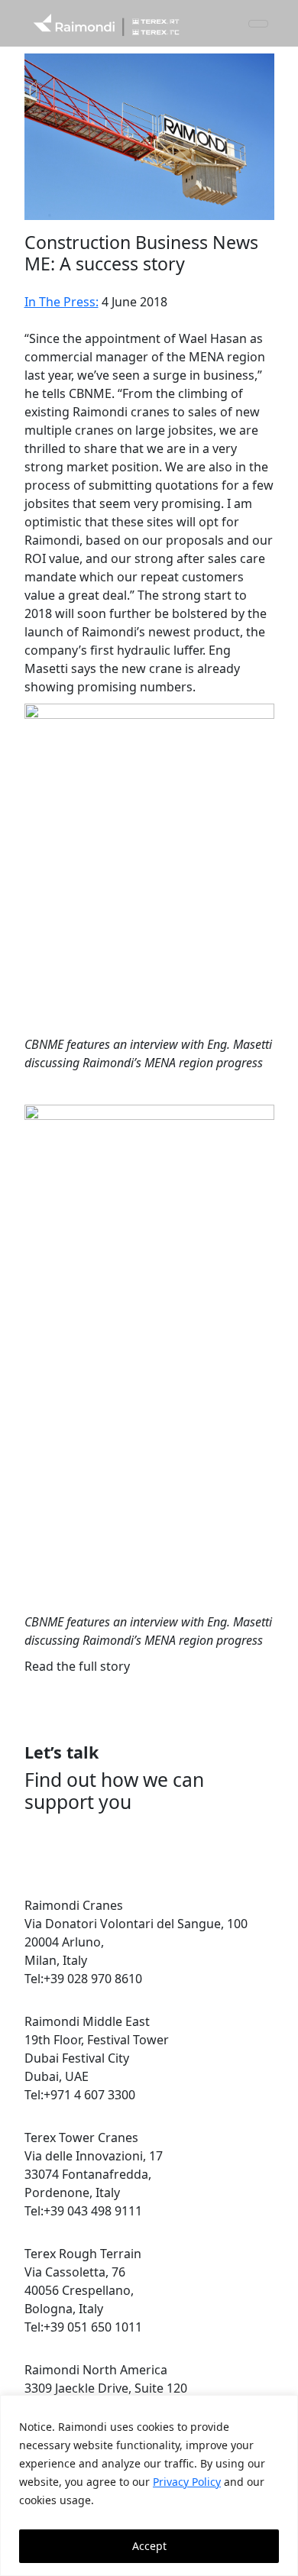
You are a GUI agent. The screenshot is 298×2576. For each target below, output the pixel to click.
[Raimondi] (106, 23)
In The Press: (62, 302)
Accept (149, 2546)
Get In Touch (81, 1849)
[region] (149, 2485)
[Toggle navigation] (258, 24)
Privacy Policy (187, 2482)
